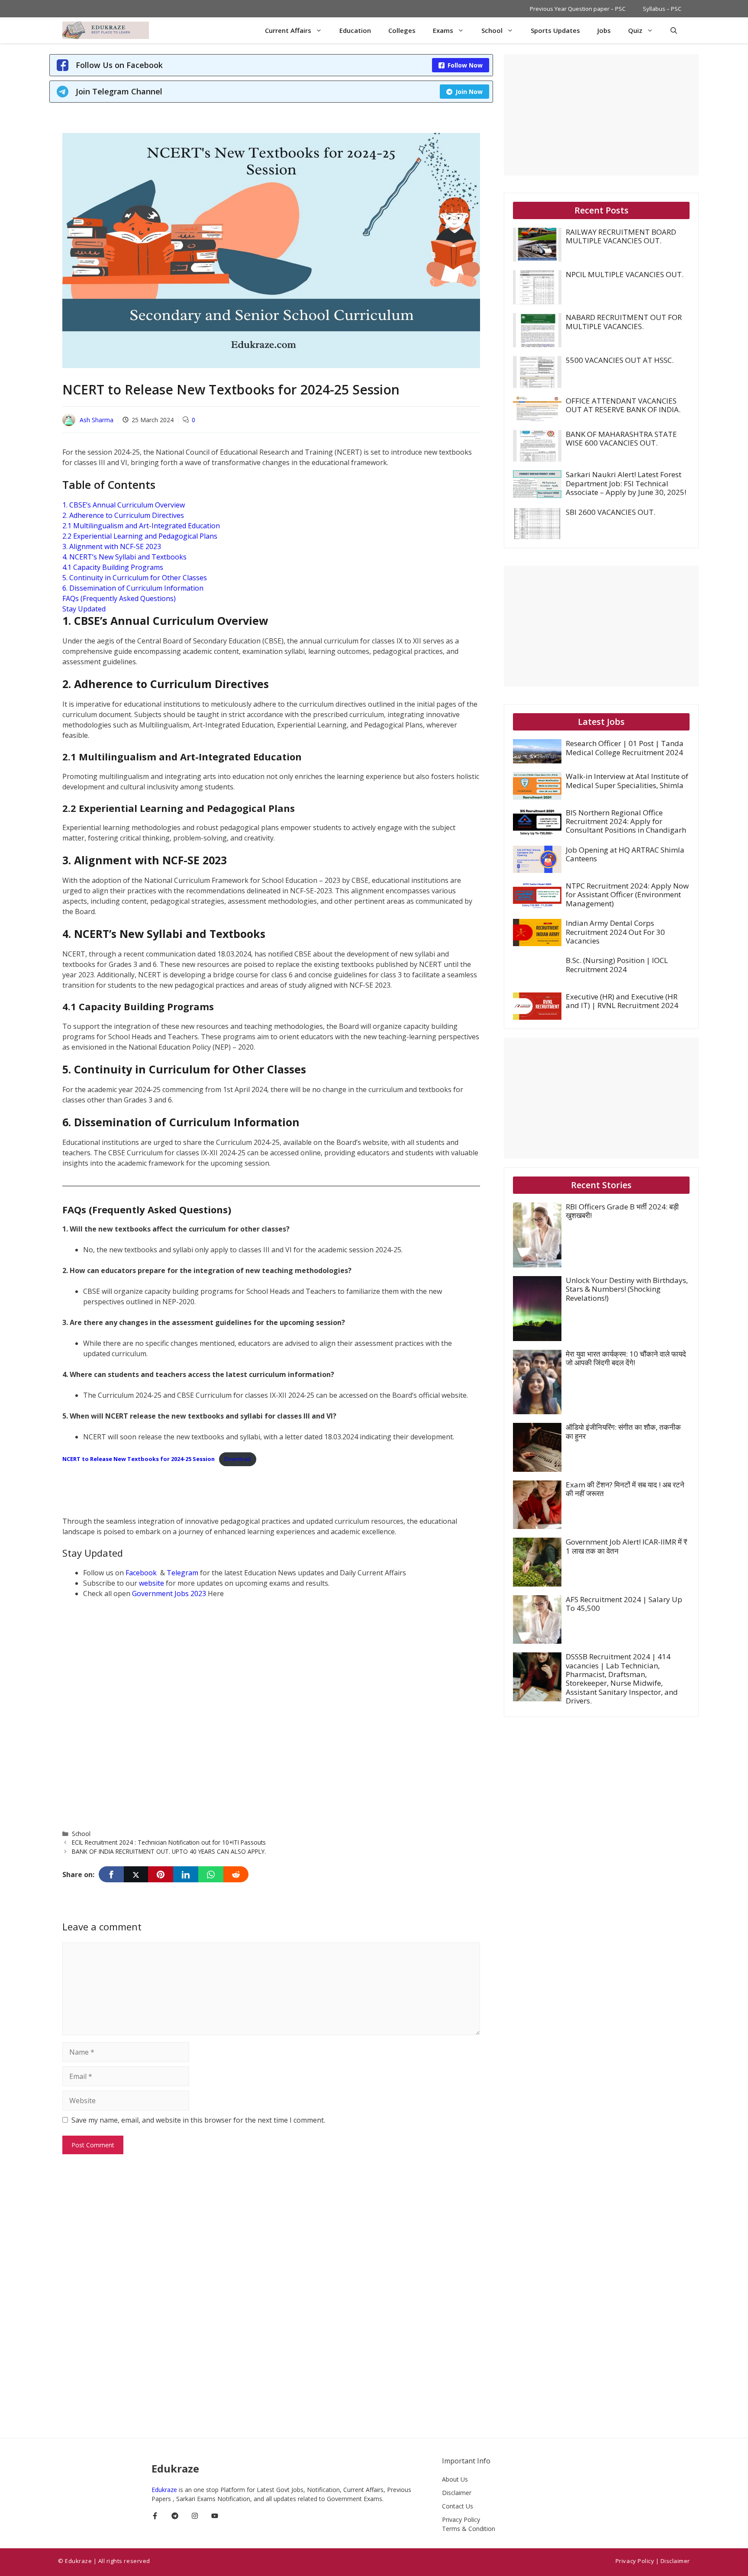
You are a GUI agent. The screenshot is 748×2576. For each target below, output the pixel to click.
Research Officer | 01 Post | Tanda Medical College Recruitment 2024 (625, 748)
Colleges (402, 30)
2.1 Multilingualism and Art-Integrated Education (141, 526)
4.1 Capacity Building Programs (113, 567)
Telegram (183, 1573)
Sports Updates (555, 30)
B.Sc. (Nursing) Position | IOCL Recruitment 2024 (617, 965)
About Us (455, 2479)
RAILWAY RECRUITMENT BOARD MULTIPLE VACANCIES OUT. (621, 236)
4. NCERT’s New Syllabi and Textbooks (124, 557)
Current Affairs (288, 30)
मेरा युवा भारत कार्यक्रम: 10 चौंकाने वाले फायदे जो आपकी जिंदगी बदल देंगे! (626, 1358)
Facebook (142, 1573)
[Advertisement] (220, 1494)
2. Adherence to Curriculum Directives (123, 515)
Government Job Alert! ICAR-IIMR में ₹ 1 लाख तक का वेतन (626, 1546)
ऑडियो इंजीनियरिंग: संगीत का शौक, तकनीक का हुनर (623, 1431)
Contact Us (458, 2506)
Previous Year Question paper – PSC (578, 9)
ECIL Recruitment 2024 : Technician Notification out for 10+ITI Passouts (169, 1842)
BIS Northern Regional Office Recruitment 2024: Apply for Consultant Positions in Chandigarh (626, 821)
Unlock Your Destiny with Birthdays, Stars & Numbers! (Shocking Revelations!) (627, 1289)
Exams (443, 30)
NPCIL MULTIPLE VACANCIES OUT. (625, 274)
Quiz (635, 30)
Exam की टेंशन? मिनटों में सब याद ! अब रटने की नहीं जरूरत (625, 1489)
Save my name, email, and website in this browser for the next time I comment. (198, 2120)
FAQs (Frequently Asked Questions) (119, 598)
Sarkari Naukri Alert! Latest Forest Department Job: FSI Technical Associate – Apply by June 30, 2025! (626, 483)
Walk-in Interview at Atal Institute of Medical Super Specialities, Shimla (627, 781)
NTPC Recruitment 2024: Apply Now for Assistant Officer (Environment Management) (627, 895)
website (152, 1583)
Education (355, 30)
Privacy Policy (461, 2519)
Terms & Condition (469, 2529)
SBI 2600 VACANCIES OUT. (611, 512)
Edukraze (165, 2490)
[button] (674, 30)
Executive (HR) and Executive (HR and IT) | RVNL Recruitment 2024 (622, 1001)
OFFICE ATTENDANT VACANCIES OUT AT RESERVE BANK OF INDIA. (623, 405)
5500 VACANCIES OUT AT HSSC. (620, 360)
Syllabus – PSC (662, 9)
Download (237, 1459)
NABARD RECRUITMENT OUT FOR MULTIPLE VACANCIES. (624, 322)
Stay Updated (84, 609)
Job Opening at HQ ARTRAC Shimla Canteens (625, 854)
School (492, 30)
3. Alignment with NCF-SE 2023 (112, 546)
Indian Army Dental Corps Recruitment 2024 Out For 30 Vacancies (615, 932)
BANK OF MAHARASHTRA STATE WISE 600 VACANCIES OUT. (621, 438)
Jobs (604, 30)
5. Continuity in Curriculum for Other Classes (135, 578)
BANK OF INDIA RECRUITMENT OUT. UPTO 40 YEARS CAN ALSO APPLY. (169, 1851)
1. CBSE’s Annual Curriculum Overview (124, 505)
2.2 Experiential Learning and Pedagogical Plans (140, 536)
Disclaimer (457, 2493)
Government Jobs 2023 (169, 1593)
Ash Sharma (97, 420)
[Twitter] (136, 1874)
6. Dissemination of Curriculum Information (133, 588)
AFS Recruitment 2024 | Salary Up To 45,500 (624, 1604)
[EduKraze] (106, 30)
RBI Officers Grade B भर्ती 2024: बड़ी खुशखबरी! (622, 1211)
